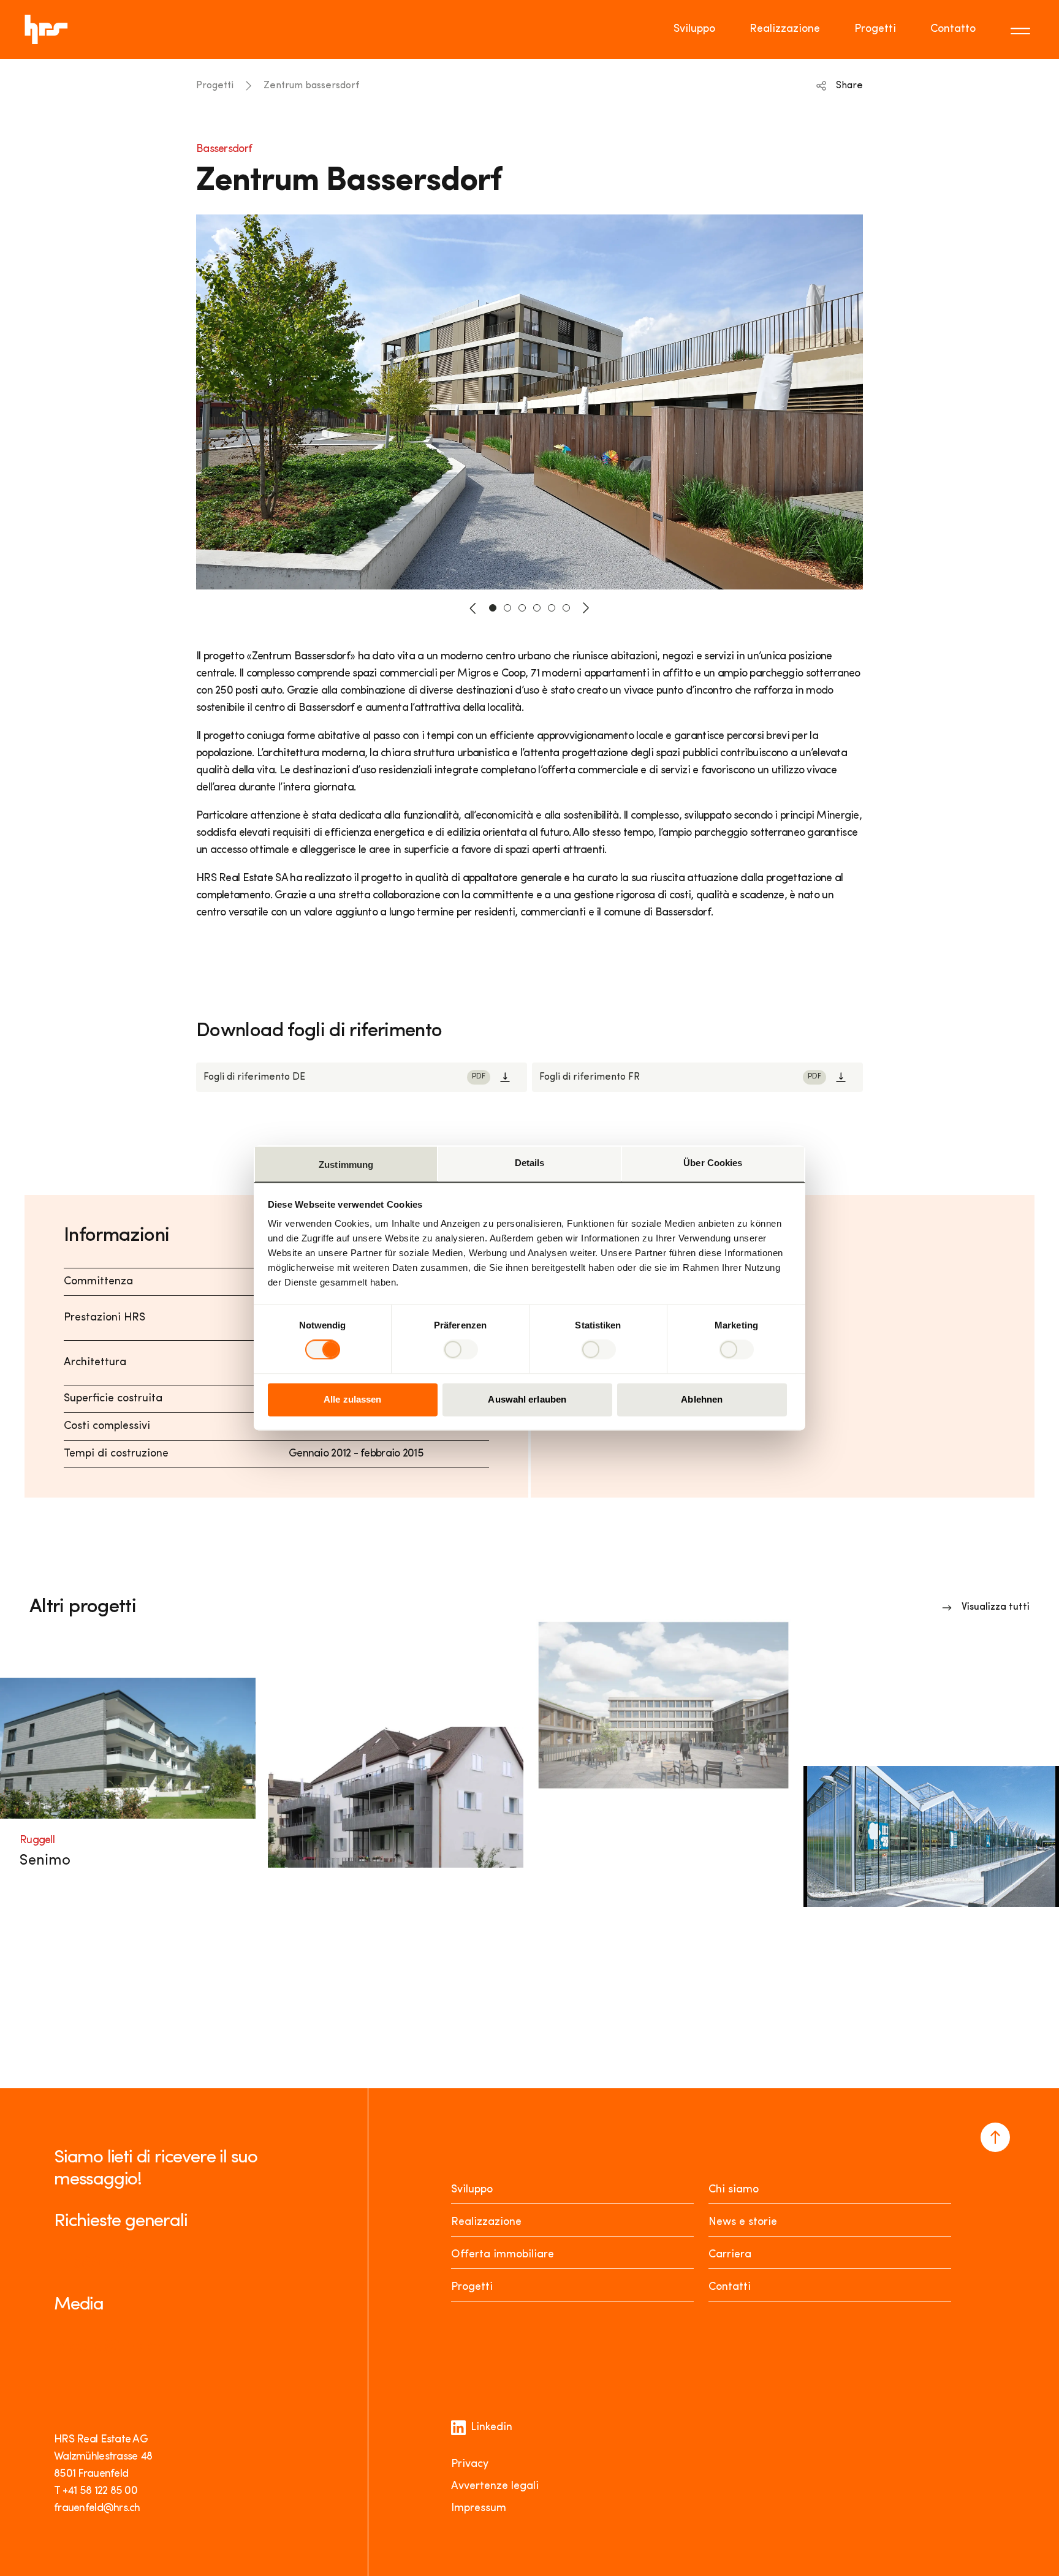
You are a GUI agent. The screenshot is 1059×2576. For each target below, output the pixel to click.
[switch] (461, 1350)
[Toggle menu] (1022, 29)
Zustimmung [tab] (346, 1165)
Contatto (953, 29)
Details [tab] (530, 1163)
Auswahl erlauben (527, 1399)
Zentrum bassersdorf (311, 86)
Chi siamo (734, 2190)
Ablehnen (702, 1399)
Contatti (730, 2287)
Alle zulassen (352, 1399)
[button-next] (586, 608)
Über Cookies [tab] (713, 1163)
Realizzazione (785, 29)
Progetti (875, 29)
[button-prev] (473, 608)
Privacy (470, 2464)
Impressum (479, 2509)
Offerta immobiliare (503, 2255)
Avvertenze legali (495, 2487)
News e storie (743, 2222)
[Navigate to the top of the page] (995, 2137)
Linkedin (492, 2428)
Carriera (730, 2255)
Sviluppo (694, 29)
